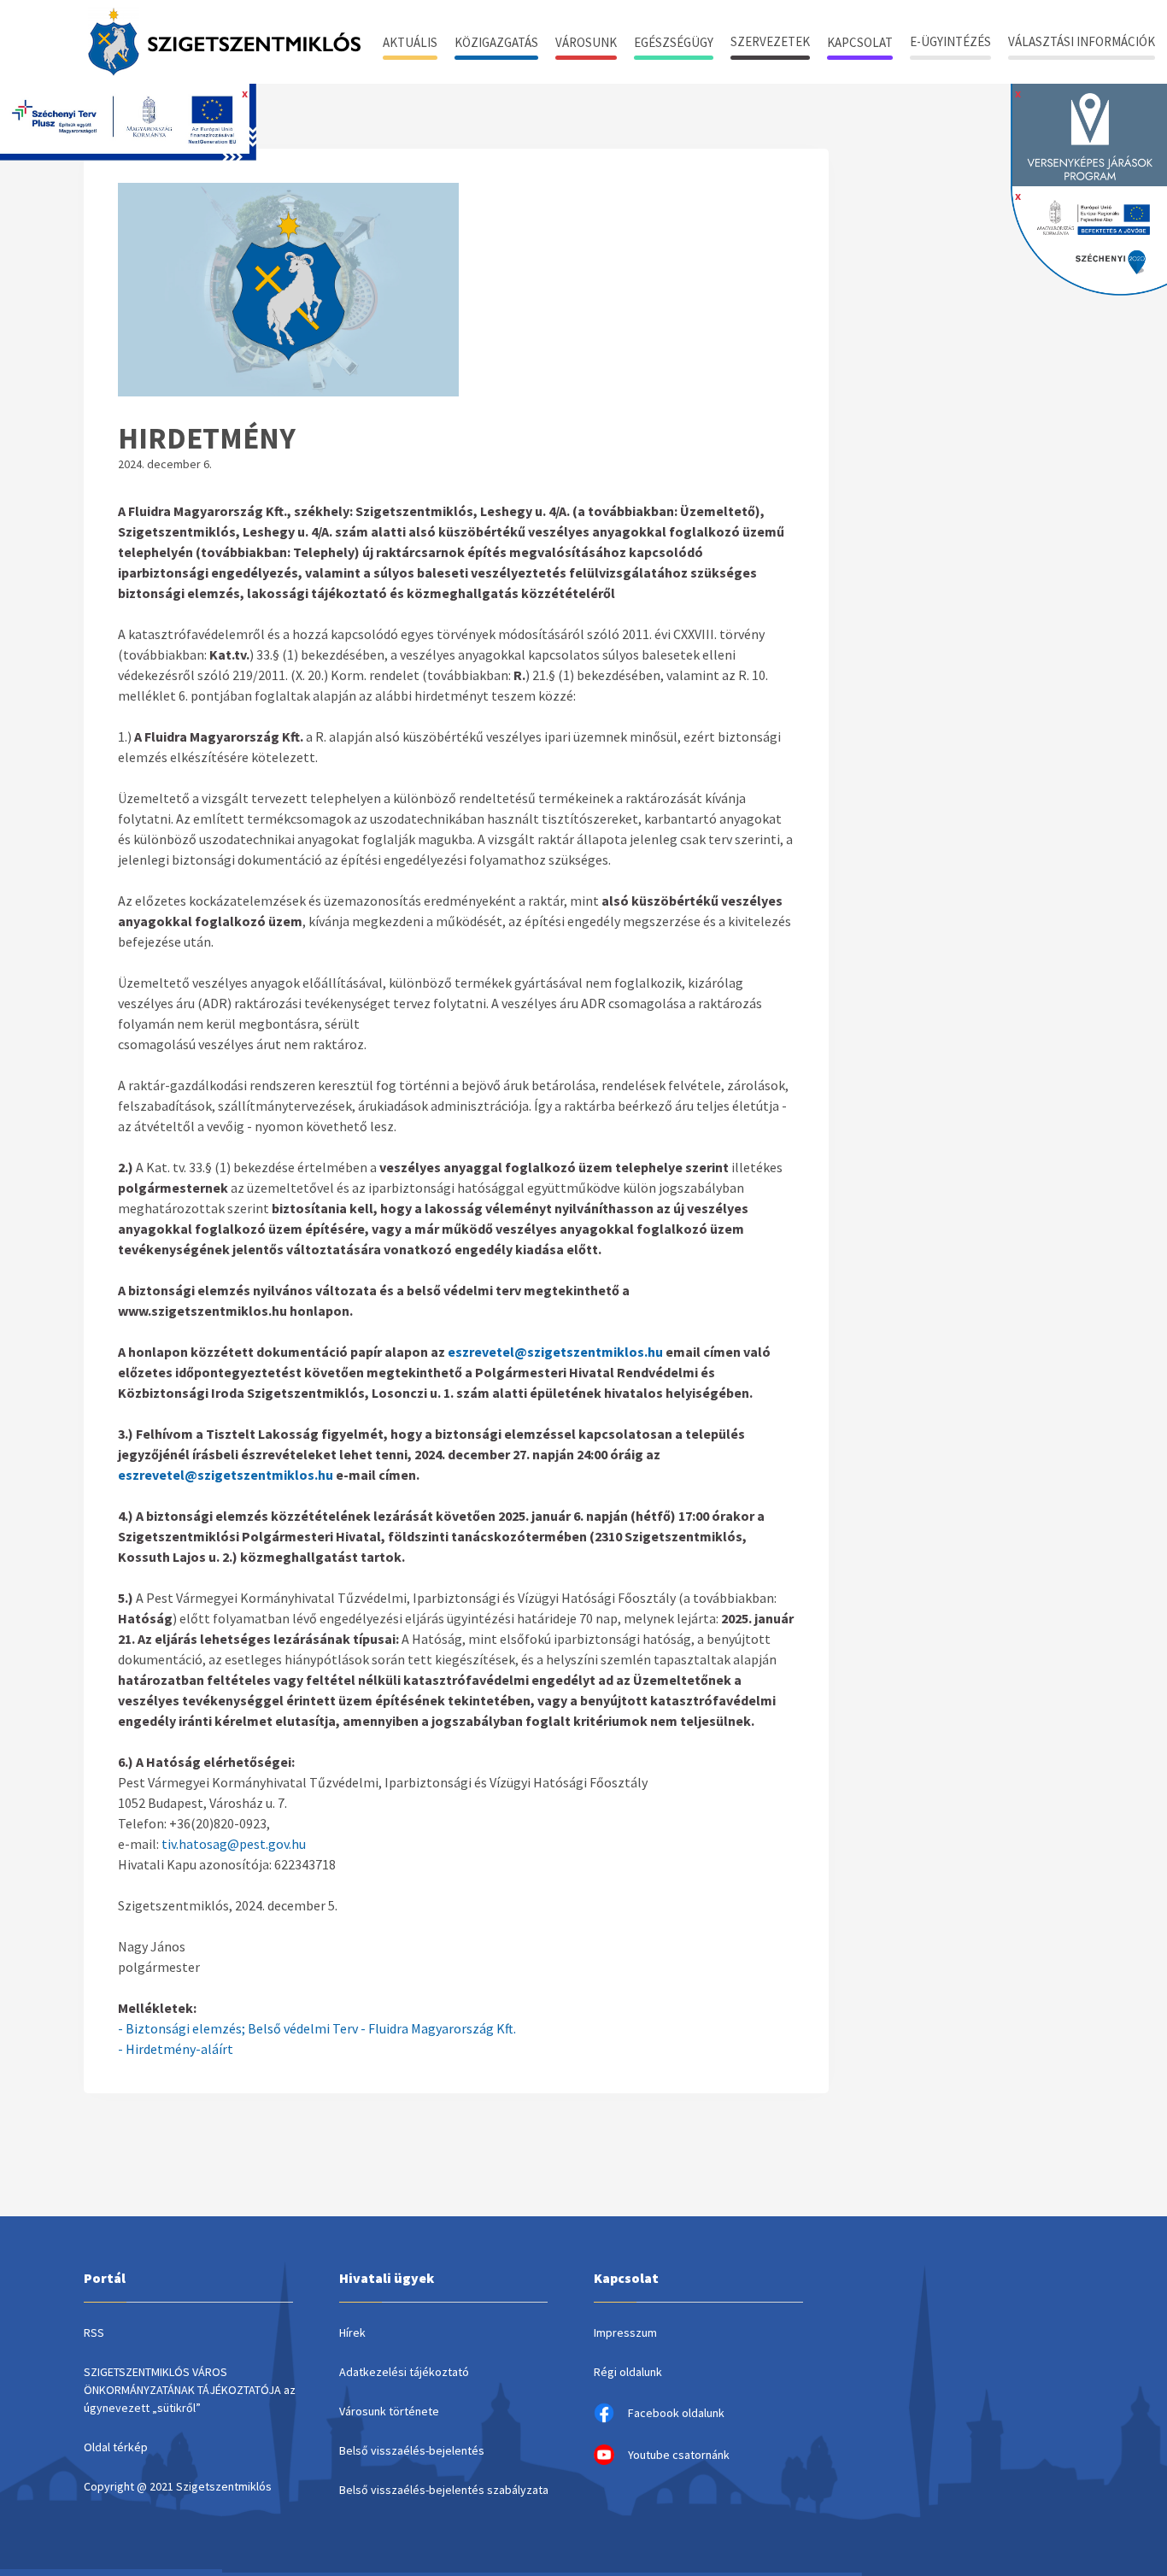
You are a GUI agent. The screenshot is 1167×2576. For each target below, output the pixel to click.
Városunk (586, 42)
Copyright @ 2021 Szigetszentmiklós (178, 2486)
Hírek (352, 2332)
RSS (94, 2332)
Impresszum (625, 2332)
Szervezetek (770, 41)
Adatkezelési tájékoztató (404, 2372)
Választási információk (1082, 41)
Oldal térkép (116, 2447)
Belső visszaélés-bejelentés (412, 2450)
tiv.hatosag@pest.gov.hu (234, 1844)
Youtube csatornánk (679, 2455)
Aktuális (410, 42)
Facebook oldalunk (676, 2413)
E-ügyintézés (950, 41)
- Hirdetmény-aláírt (176, 2049)
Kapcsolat (860, 42)
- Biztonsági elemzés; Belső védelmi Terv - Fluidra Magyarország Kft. (317, 2028)
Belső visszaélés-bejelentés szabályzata (444, 2490)
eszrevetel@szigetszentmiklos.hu (555, 1352)
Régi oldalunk (628, 2372)
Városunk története (389, 2411)
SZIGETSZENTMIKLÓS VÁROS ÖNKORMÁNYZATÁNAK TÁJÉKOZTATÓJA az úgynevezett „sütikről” (190, 2390)
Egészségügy (674, 42)
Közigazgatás (496, 42)
